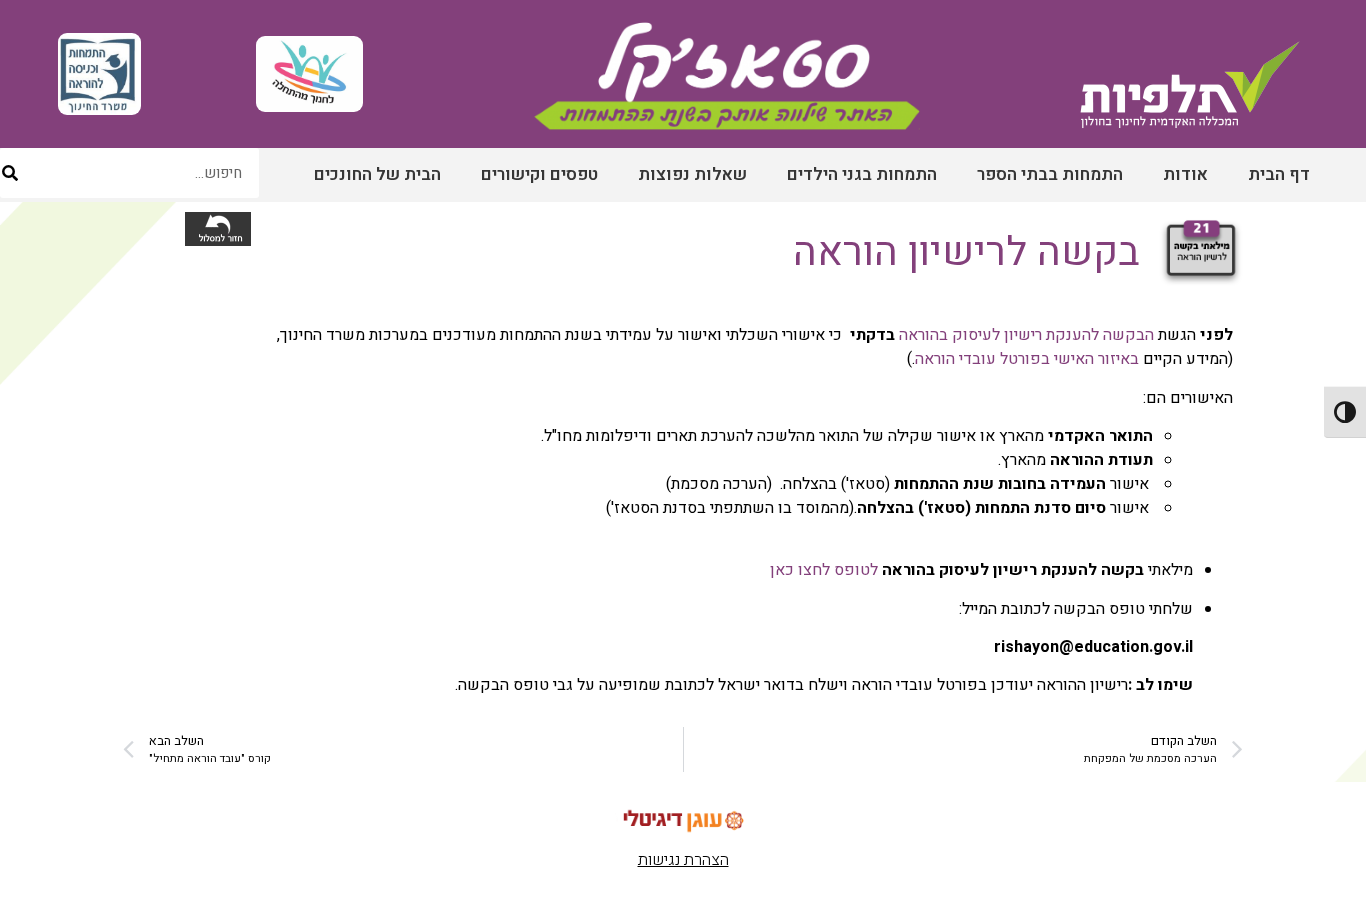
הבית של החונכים (377, 174)
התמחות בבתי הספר (1050, 174)
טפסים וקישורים (539, 174)
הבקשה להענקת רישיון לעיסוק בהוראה (1026, 335)
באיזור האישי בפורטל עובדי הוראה (1027, 359)
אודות (1185, 174)
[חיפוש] (10, 173)
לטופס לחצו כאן (824, 570)
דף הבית (1279, 174)
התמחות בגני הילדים (862, 174)
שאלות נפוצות (692, 174)
